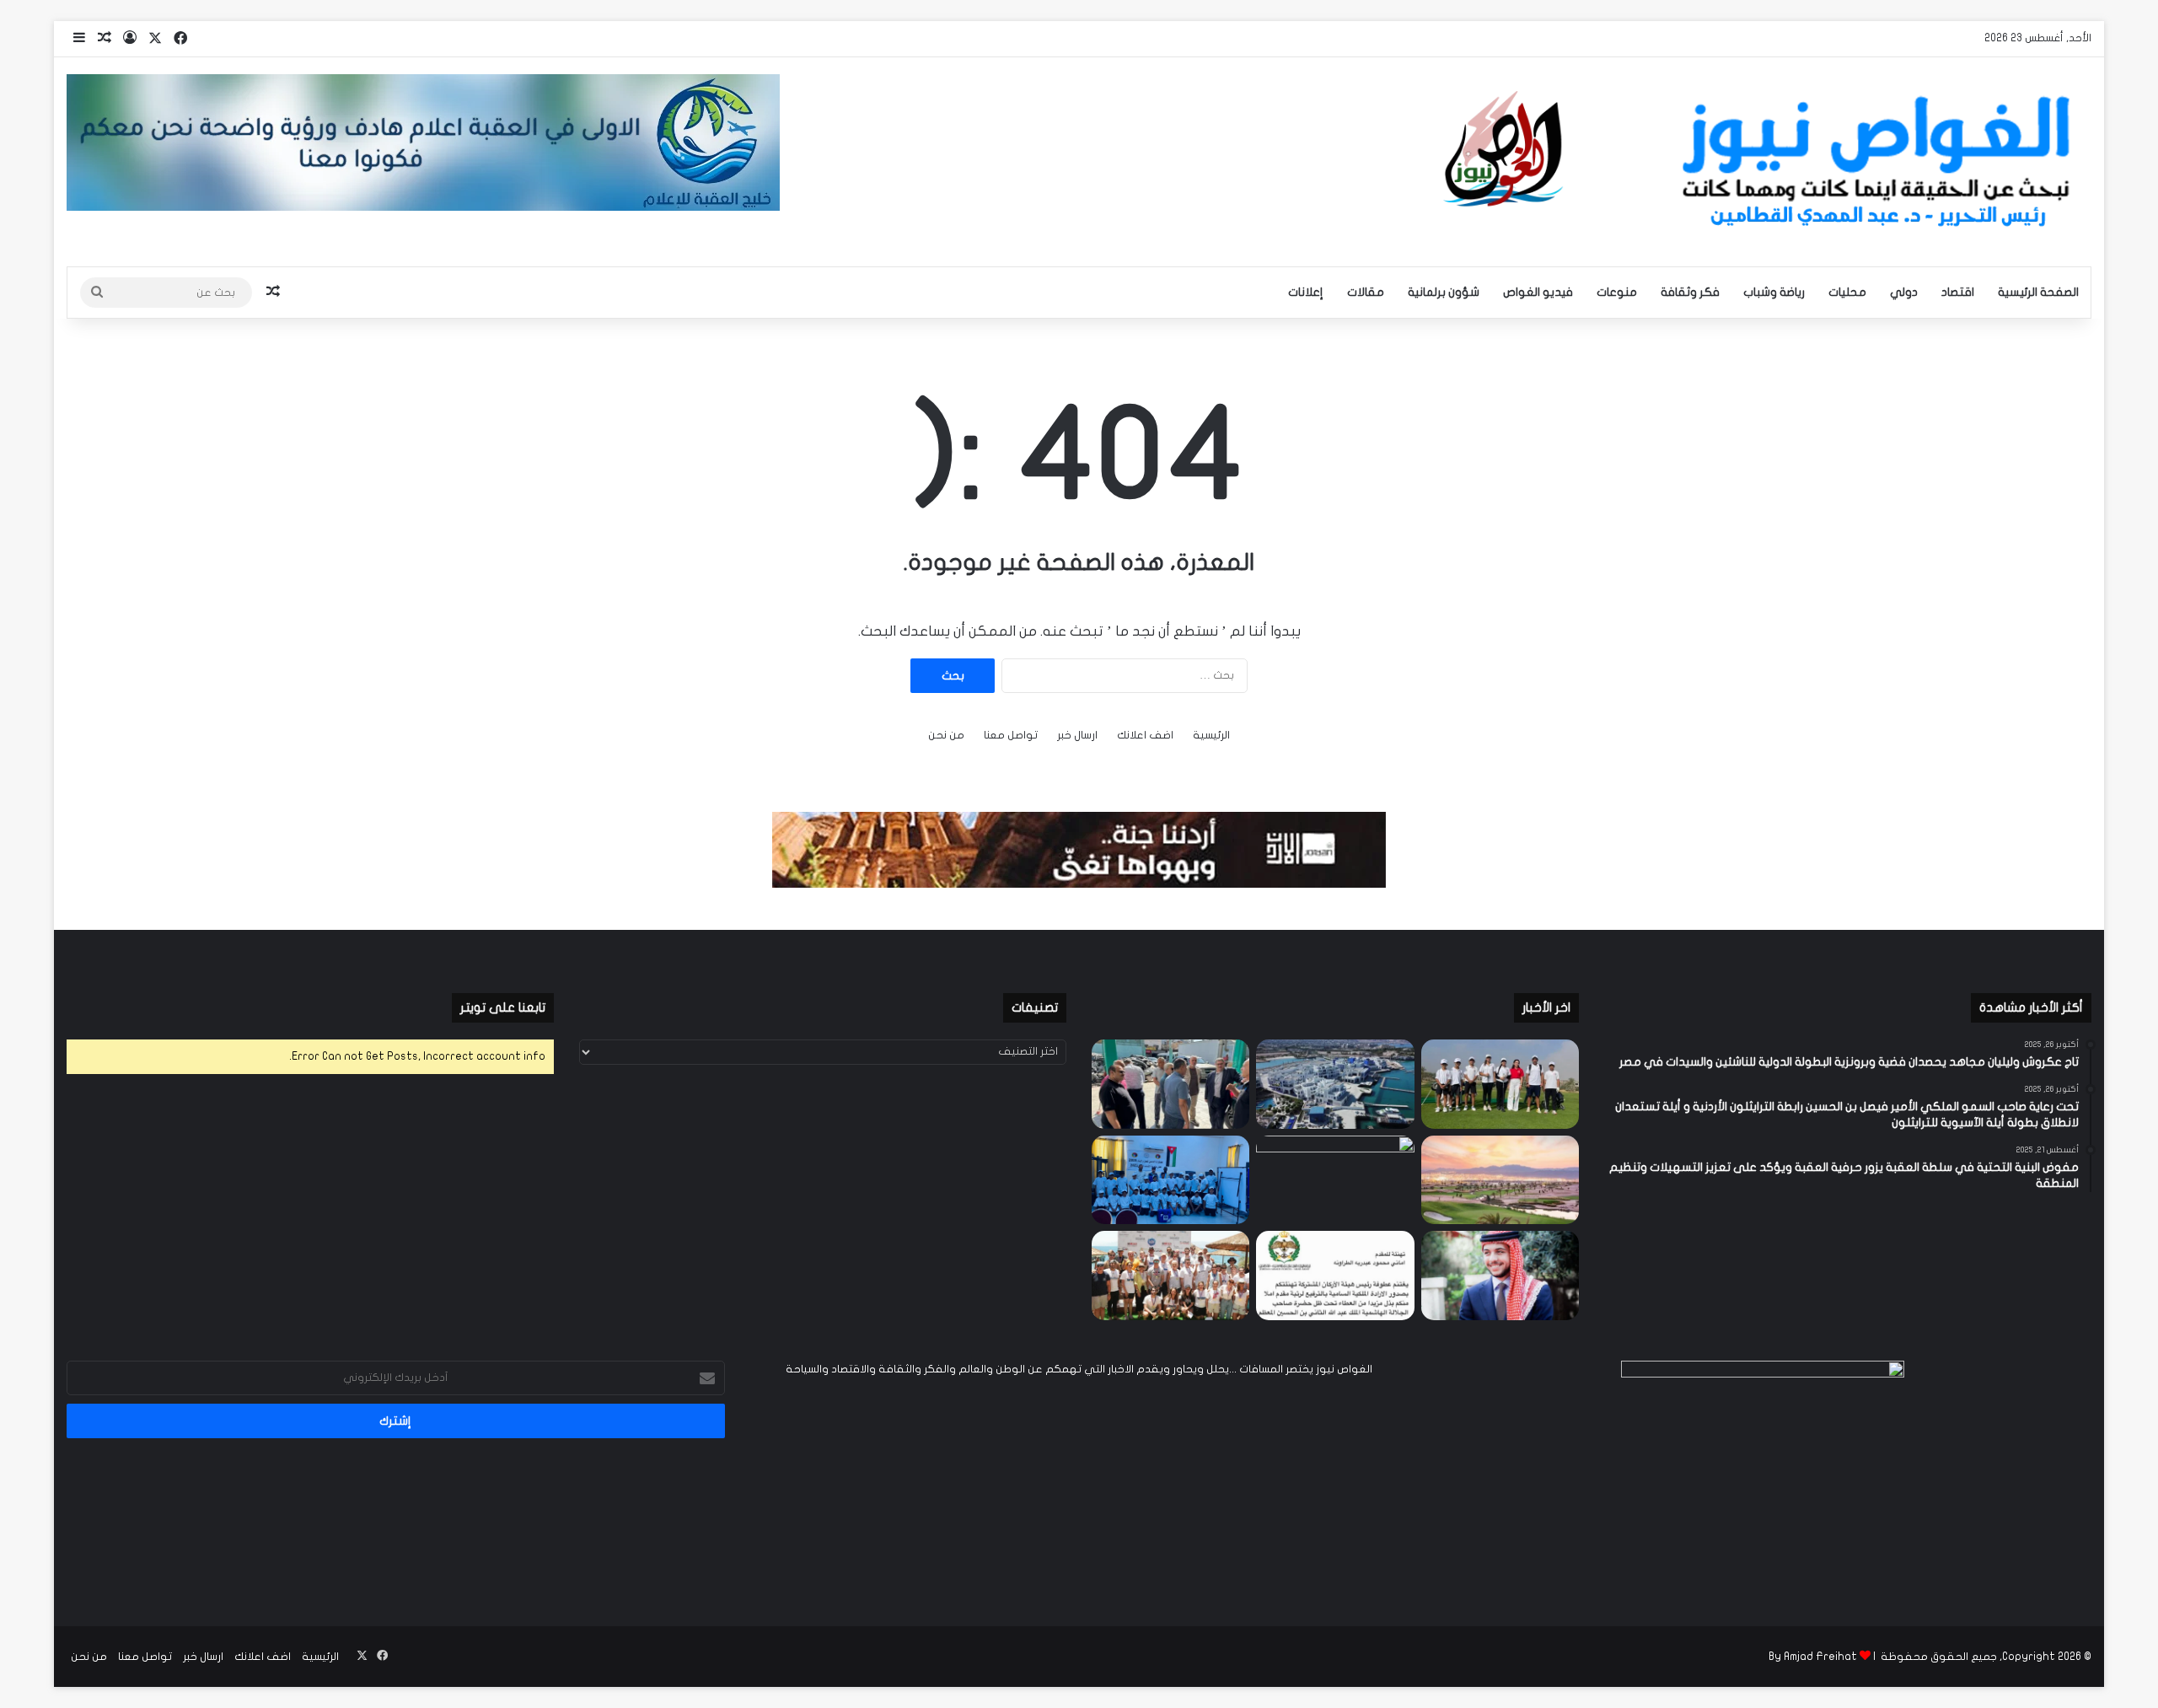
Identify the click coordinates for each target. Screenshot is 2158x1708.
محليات (1847, 292)
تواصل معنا (1011, 735)
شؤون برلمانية (1444, 292)
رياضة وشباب (1774, 292)
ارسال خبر (1077, 735)
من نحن (946, 735)
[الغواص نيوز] (1762, 162)
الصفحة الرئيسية (2038, 292)
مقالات (1366, 292)
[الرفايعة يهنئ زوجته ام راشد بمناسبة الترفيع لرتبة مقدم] (1335, 1276)
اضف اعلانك (1145, 735)
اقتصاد (1958, 292)
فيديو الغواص (1538, 292)
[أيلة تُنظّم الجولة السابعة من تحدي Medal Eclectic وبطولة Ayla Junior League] (1335, 1180)
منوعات (1617, 292)
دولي (1904, 292)
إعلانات (1306, 292)
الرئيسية (1211, 735)
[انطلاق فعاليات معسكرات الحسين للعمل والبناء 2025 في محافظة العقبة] (1170, 1180)
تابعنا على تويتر (503, 1007)
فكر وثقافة (1690, 292)
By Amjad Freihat (1813, 1657)
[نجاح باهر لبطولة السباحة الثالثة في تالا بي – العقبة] (1170, 1276)
